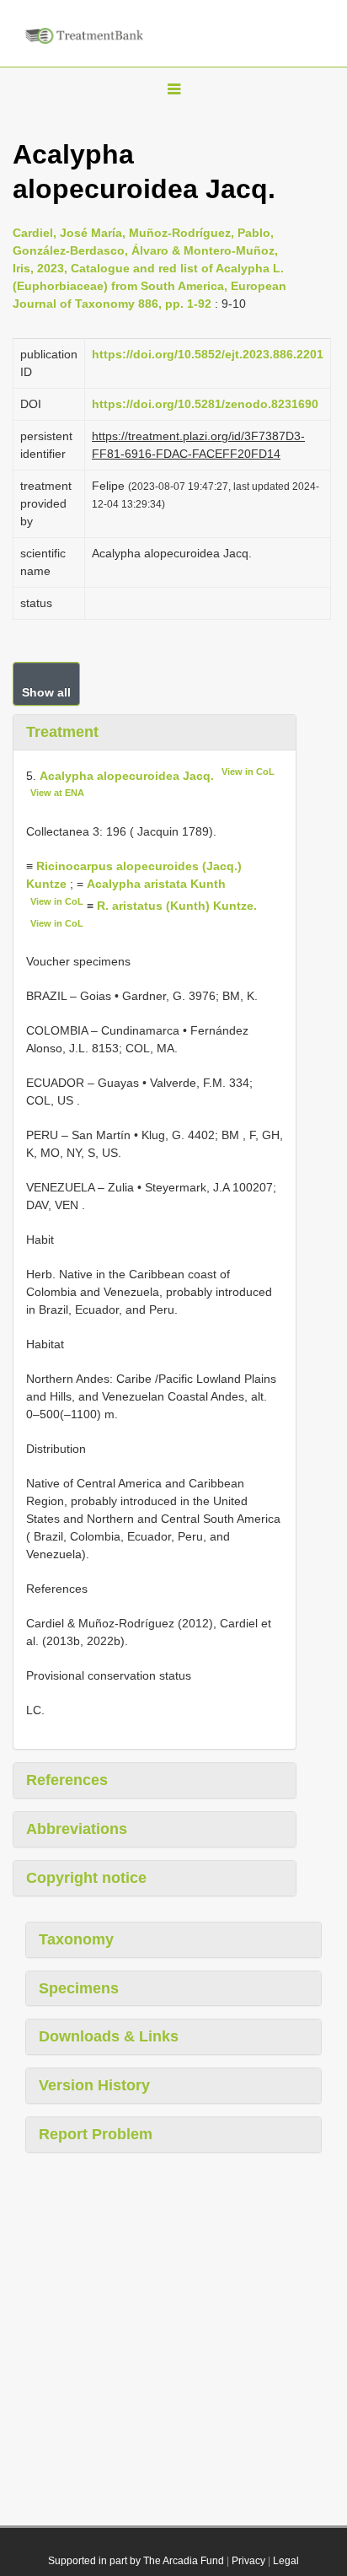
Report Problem (96, 2134)
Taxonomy (76, 1939)
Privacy (248, 2561)
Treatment (62, 732)
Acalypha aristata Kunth (156, 884)
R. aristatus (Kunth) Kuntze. (177, 906)
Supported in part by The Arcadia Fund (136, 2561)
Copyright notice (86, 1878)
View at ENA (57, 793)
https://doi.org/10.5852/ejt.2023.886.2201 (208, 354)
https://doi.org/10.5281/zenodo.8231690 (205, 404)
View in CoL (248, 772)
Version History (94, 2085)
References (67, 1780)
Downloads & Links (109, 2036)
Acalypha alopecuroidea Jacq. (127, 775)
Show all (46, 692)
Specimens (79, 1988)
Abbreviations (77, 1829)
